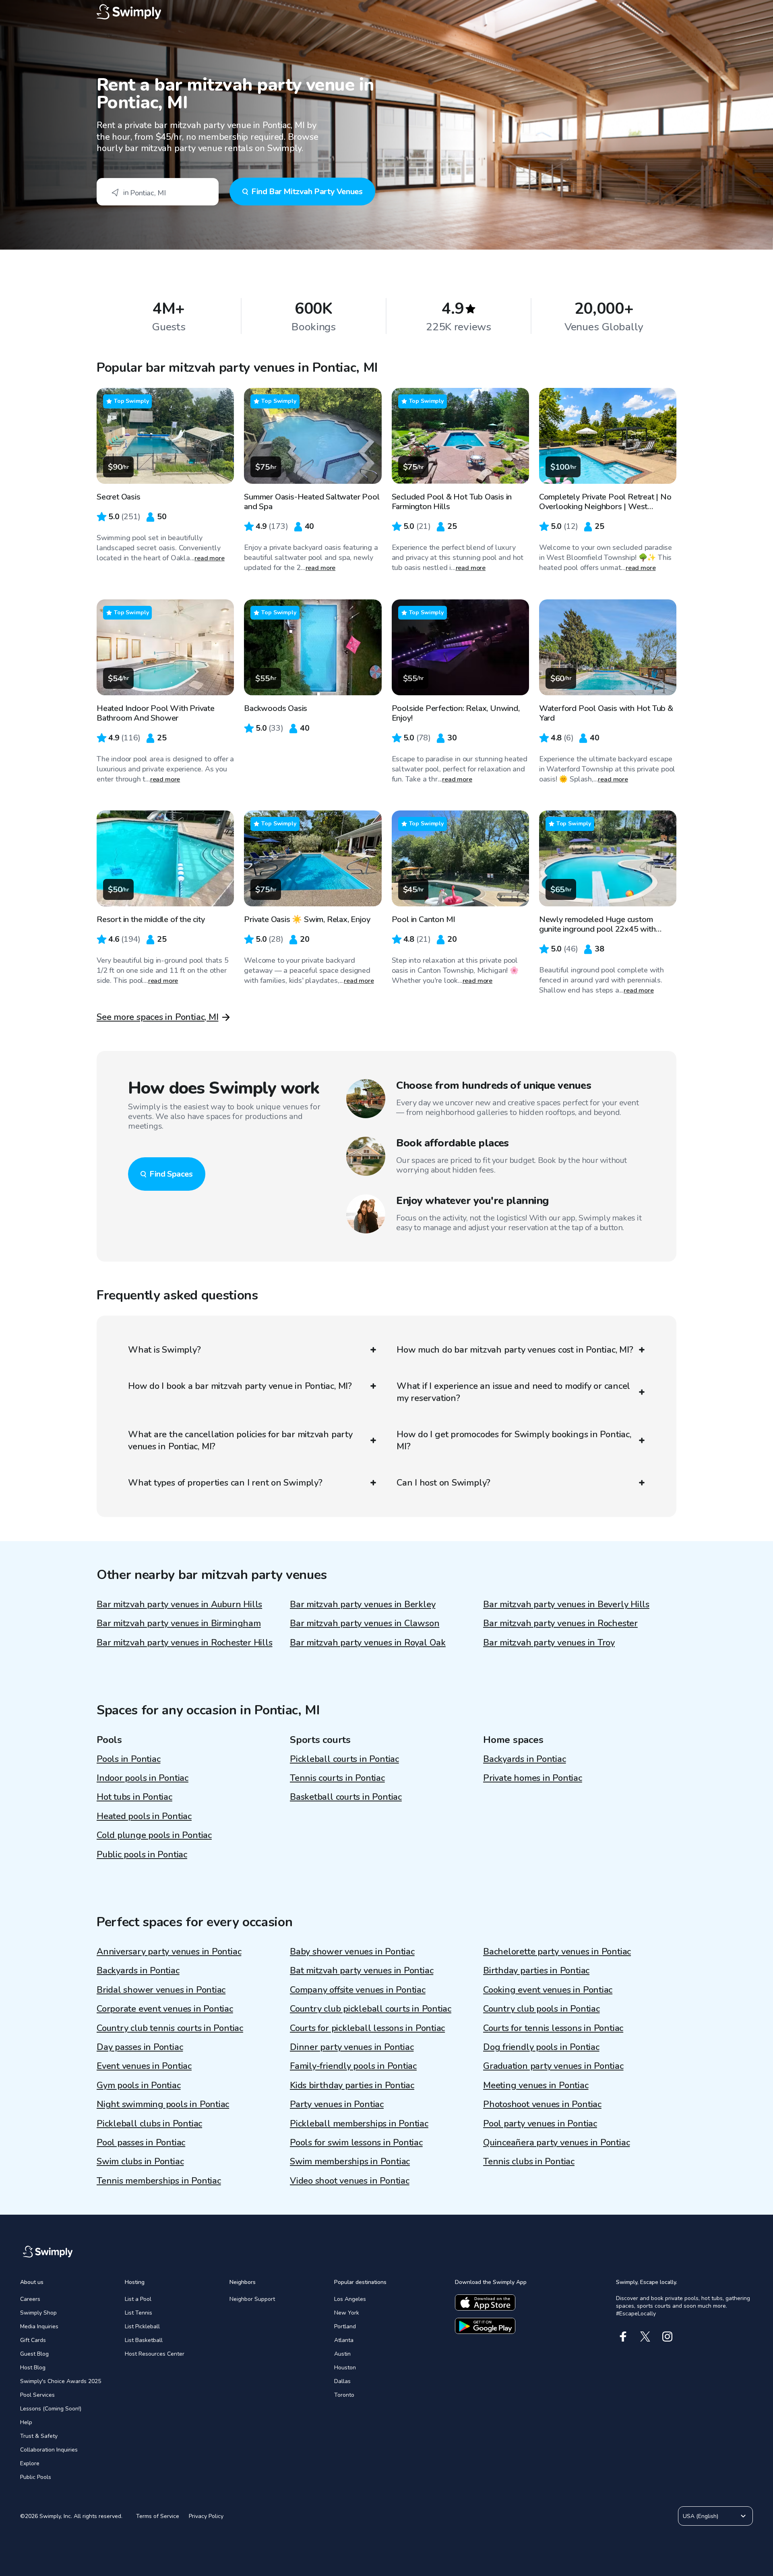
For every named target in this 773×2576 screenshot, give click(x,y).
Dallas (342, 2381)
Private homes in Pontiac (533, 1778)
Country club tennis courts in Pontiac (170, 2028)
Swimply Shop (38, 2313)
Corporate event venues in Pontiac (165, 2009)
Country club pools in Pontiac (542, 2009)
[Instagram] (667, 2337)
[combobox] (158, 192)
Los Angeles (350, 2299)
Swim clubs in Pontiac (140, 2162)
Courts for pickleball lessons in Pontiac (367, 2028)
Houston (345, 2368)
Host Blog (33, 2368)
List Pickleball (142, 2326)
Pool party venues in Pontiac (540, 2124)
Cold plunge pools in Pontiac (154, 1835)
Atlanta (344, 2340)
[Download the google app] (485, 2326)
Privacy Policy (206, 2516)
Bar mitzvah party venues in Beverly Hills (566, 1604)
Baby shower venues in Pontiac (352, 1952)
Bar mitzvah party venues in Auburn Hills (179, 1604)
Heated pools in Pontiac (144, 1816)
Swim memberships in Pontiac (350, 2162)
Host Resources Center (155, 2354)
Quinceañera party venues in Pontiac (556, 2143)
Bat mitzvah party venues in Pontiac (362, 1971)
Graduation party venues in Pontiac (553, 2066)
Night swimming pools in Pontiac (163, 2104)
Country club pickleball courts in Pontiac (371, 2009)
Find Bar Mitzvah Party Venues (307, 192)
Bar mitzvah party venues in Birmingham (179, 1623)
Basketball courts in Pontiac (346, 1797)
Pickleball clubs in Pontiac (149, 2124)
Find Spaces (171, 1174)
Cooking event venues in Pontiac (548, 1990)
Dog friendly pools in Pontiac (541, 2047)
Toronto (344, 2395)
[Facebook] (623, 2337)
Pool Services (37, 2395)
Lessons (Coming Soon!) (51, 2409)
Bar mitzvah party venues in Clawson (365, 1623)
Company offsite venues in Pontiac (358, 1990)
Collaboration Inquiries (49, 2450)
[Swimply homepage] (386, 12)
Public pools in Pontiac (142, 1855)
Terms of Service (158, 2516)
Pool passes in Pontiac (141, 2143)
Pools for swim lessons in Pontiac (356, 2143)
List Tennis (138, 2313)
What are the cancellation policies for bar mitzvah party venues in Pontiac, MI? (240, 1440)
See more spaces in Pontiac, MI (157, 1017)
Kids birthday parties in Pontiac (352, 2085)
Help (26, 2422)
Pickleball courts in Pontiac (344, 1759)
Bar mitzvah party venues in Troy (549, 1643)
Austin (342, 2354)
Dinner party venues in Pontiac (352, 2047)
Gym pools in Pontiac (139, 2085)
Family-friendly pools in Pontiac (353, 2066)
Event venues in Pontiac (144, 2066)
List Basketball (144, 2340)
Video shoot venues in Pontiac (350, 2181)
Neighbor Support (252, 2299)
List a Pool (138, 2299)
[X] (645, 2337)
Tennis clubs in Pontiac (529, 2162)
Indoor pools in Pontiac (143, 1778)
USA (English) (701, 2516)
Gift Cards (33, 2340)
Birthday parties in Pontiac (536, 1971)
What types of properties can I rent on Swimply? (225, 1483)
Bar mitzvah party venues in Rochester (560, 1623)
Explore (30, 2463)
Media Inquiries (39, 2326)
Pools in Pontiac (128, 1759)
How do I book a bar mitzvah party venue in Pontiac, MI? (240, 1386)
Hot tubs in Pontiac (134, 1797)
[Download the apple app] (485, 2302)
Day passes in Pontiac (140, 2047)
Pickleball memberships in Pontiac (359, 2124)
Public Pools (36, 2477)
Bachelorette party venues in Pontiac (557, 1952)
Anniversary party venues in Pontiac (169, 1952)
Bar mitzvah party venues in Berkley (363, 1604)
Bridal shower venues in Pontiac (161, 1990)
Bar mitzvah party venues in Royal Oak (368, 1643)
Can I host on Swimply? (443, 1483)
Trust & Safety (39, 2436)
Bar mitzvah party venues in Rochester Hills (185, 1643)
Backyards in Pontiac (525, 1759)
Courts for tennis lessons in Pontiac (553, 2028)
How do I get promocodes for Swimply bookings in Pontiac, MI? (514, 1440)
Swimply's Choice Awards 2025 (61, 2381)
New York (347, 2313)
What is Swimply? (164, 1350)
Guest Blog (34, 2354)
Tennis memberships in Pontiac (159, 2181)
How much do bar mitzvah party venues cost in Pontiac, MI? (515, 1350)
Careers (30, 2299)
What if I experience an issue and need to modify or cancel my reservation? (513, 1392)
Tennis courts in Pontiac (337, 1778)
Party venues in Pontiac (337, 2104)
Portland (345, 2326)
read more (210, 558)
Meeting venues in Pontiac (536, 2085)
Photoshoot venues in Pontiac (542, 2104)
